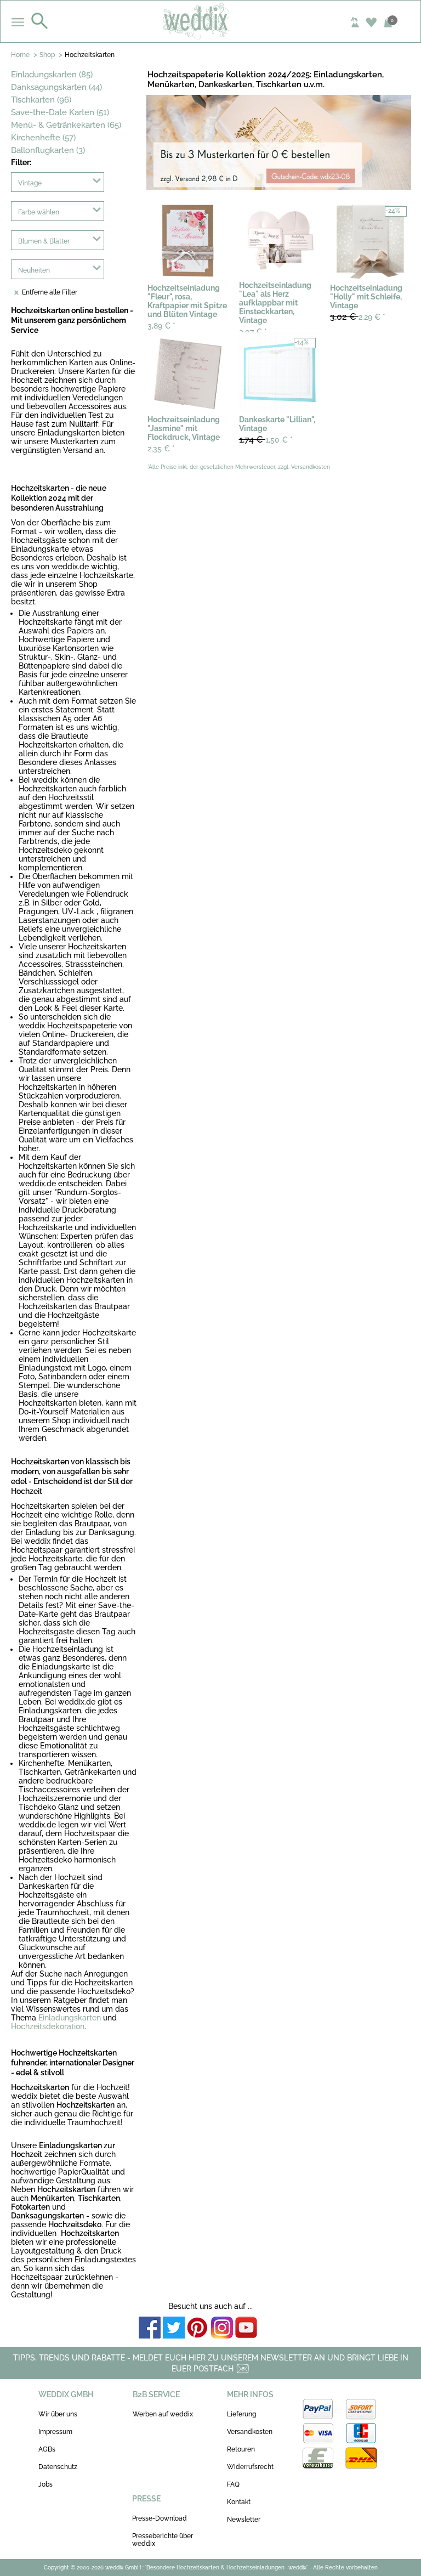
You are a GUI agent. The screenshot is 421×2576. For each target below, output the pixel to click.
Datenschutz (58, 2467)
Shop (47, 55)
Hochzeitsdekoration (48, 2026)
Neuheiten (34, 270)
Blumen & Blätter (44, 241)
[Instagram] (222, 2328)
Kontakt (239, 2502)
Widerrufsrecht (250, 2467)
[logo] (211, 21)
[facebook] (150, 2328)
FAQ (233, 2484)
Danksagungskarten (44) (56, 87)
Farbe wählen (39, 212)
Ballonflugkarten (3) (48, 150)
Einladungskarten (70, 2018)
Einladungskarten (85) (52, 75)
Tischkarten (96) (41, 100)
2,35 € (161, 449)
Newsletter (244, 2520)
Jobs (45, 2484)
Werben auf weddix (163, 2414)
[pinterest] (198, 2328)
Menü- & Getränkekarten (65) (66, 125)
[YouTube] (246, 2328)
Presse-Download (160, 2518)
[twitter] (174, 2328)
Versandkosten (250, 2432)
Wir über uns (58, 2414)
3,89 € (161, 326)
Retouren (241, 2449)
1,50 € (266, 440)
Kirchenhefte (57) (43, 138)
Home (20, 55)
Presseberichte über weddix (163, 2540)
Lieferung (241, 2414)
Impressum (55, 2432)
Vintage (30, 183)
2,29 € (358, 317)
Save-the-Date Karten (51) (60, 112)
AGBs (47, 2449)
